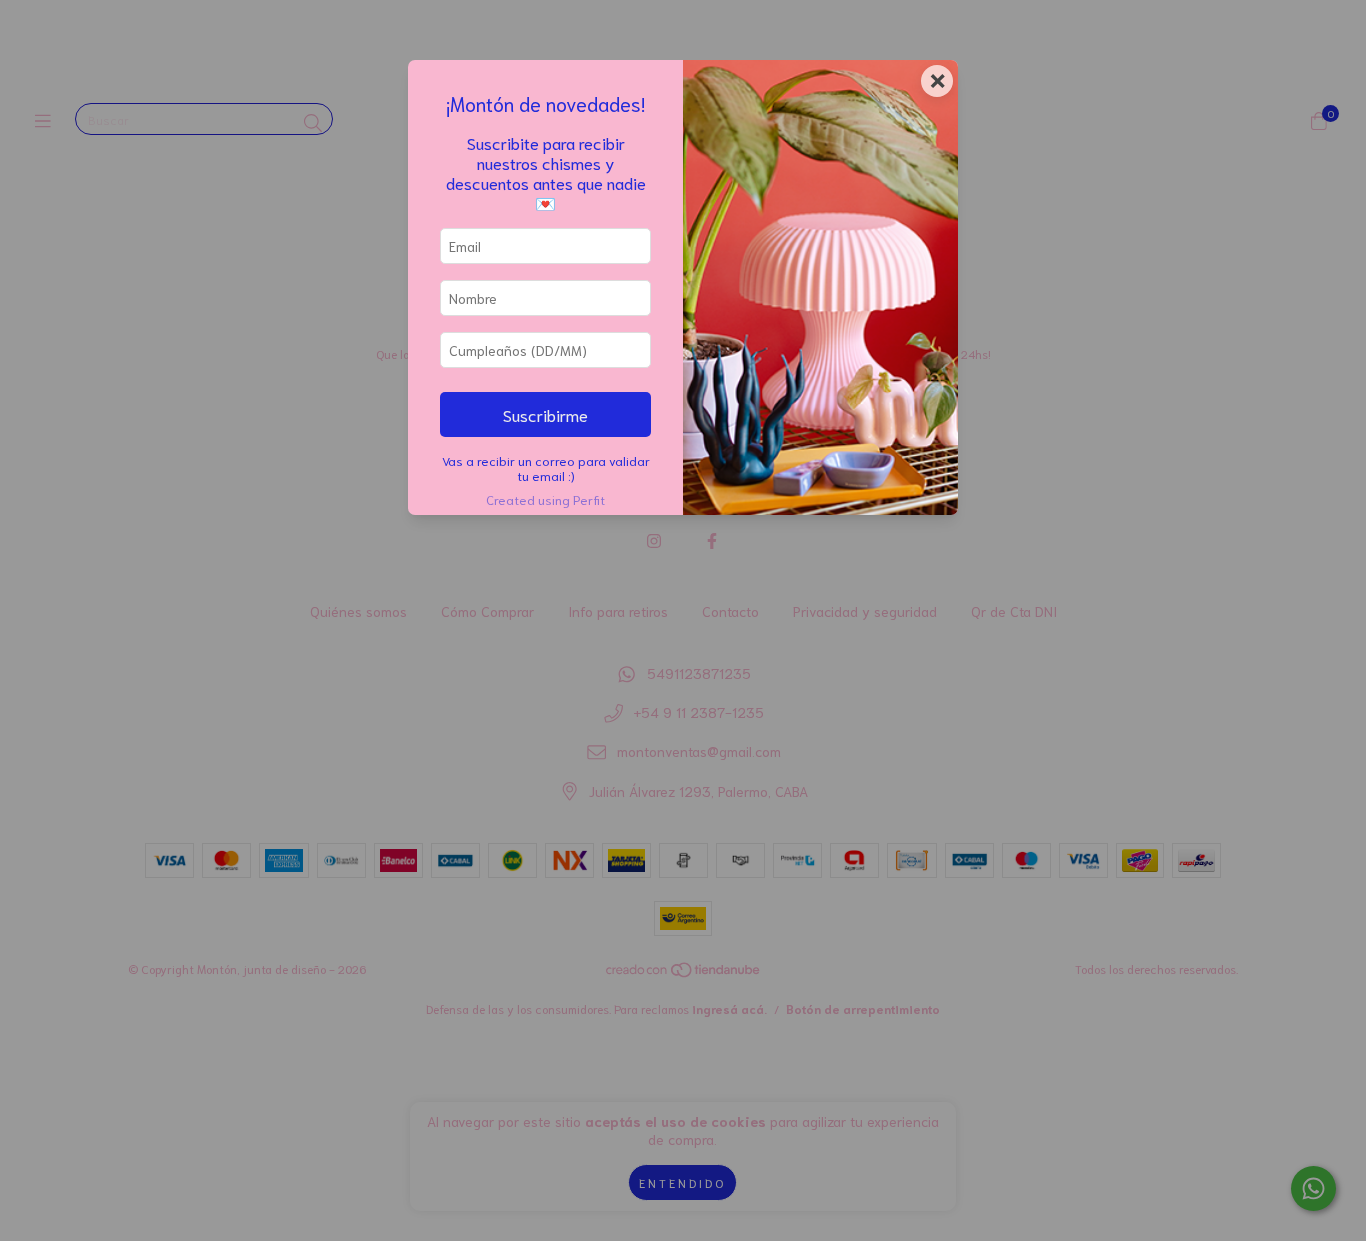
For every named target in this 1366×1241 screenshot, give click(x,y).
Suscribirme (545, 414)
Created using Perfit (545, 499)
